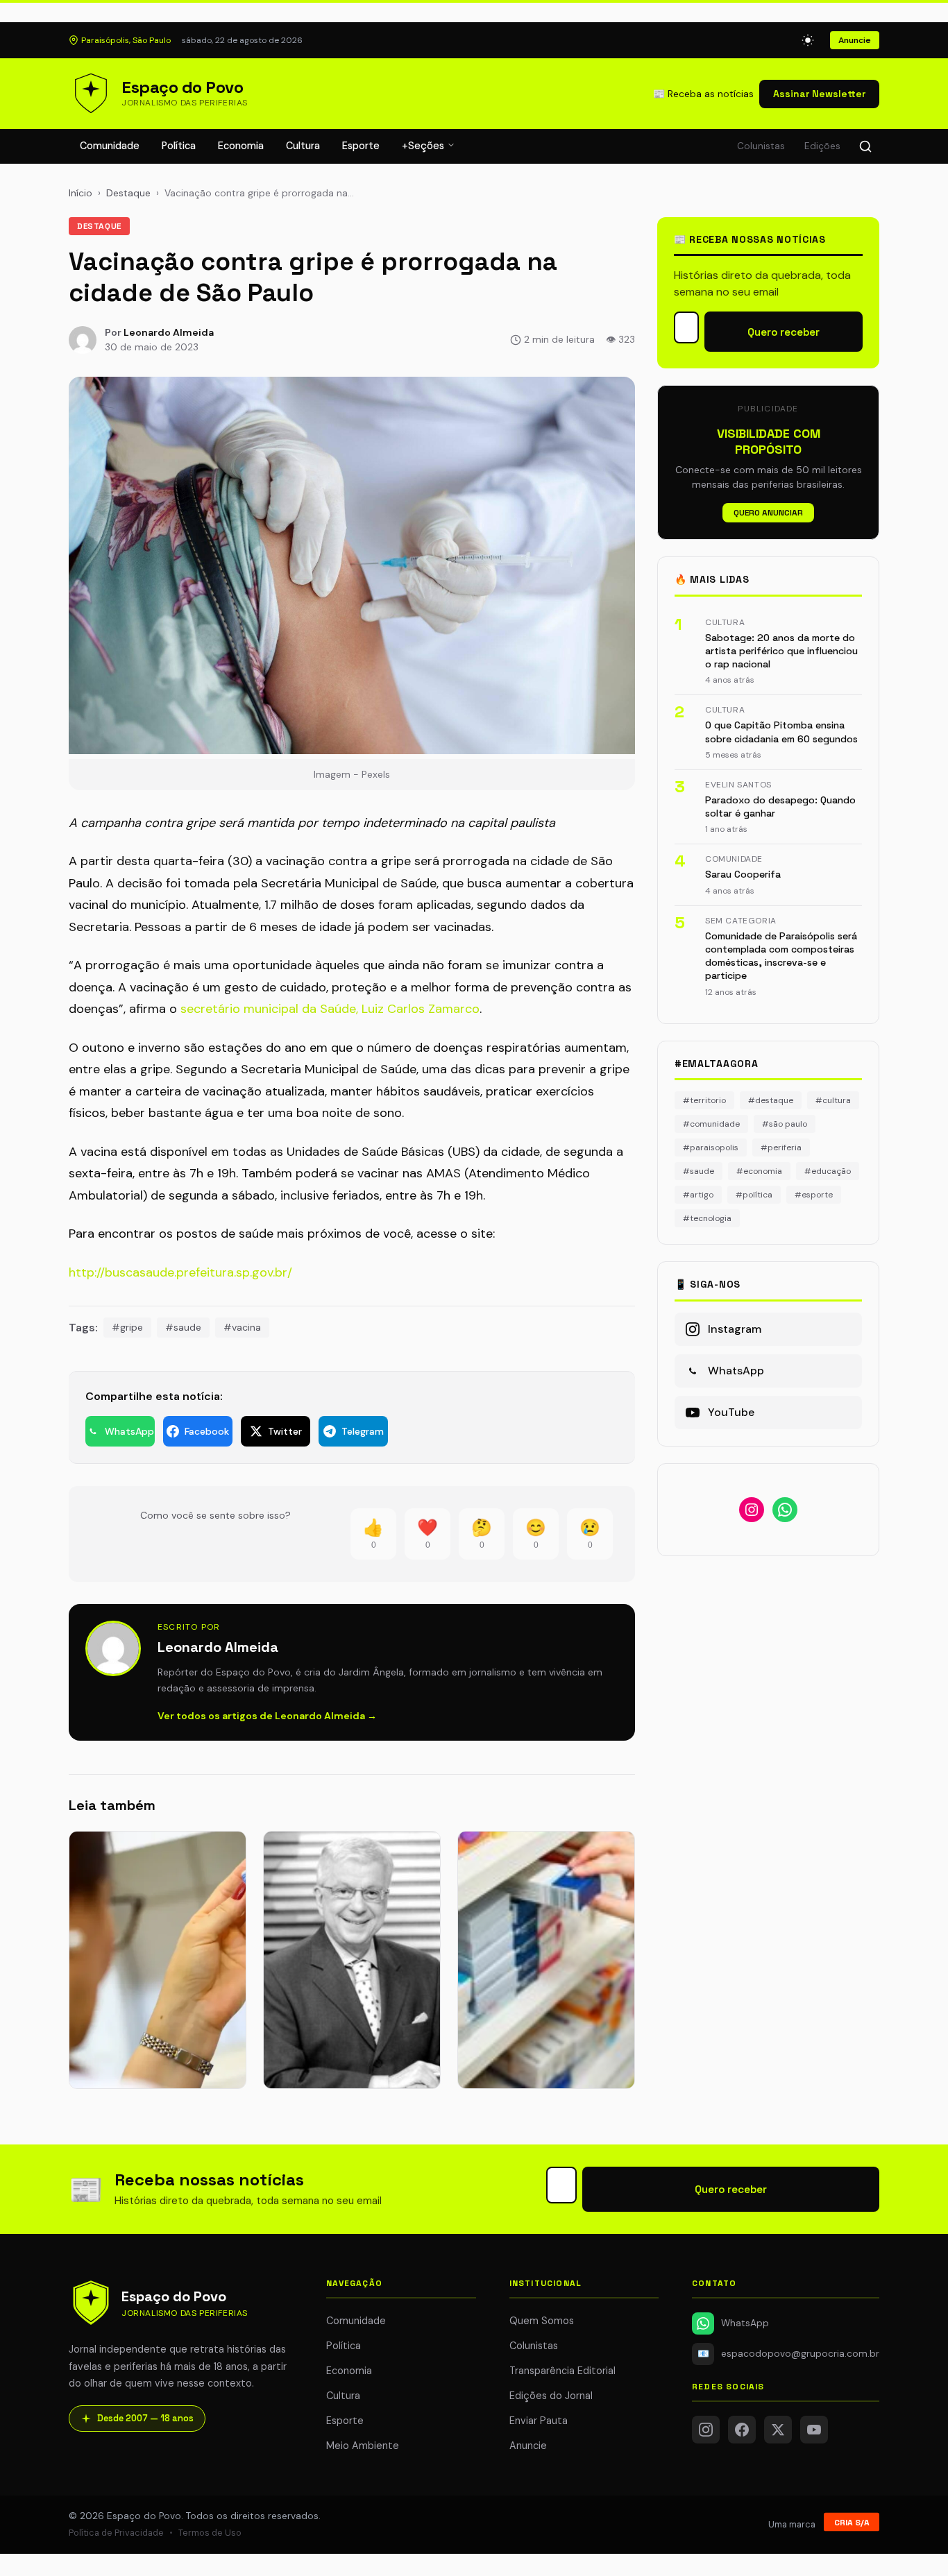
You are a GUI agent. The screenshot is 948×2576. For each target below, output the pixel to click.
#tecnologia (707, 1218)
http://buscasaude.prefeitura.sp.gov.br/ (180, 1272)
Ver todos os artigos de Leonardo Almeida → (267, 1716)
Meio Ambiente (363, 2446)
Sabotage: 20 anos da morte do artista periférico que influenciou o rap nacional (781, 651)
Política (179, 146)
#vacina (242, 1327)
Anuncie (855, 40)
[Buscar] (865, 146)
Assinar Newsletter (819, 94)
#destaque (771, 1100)
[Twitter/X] (778, 2430)
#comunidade (711, 1124)
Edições (822, 146)
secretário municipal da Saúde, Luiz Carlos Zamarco (330, 1009)
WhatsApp (745, 2323)
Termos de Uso (210, 2533)
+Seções (424, 146)
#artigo (698, 1195)
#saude (183, 1327)
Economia (241, 146)
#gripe (127, 1327)
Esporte (361, 146)
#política (754, 1195)
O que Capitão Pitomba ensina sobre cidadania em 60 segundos (781, 732)
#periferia (781, 1148)
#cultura (833, 1100)
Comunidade (110, 146)
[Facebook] (742, 2430)
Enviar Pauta (539, 2421)
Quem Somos (542, 2321)
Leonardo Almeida (169, 332)
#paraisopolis (711, 1148)
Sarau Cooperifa (743, 874)
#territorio (704, 1100)
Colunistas (761, 146)
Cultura (303, 146)
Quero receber (784, 332)
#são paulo (785, 1124)
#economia (759, 1171)
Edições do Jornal (551, 2396)
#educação (828, 1171)
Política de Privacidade (116, 2533)
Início (81, 193)
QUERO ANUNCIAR (768, 513)
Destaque (128, 193)
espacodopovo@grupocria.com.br (788, 2354)
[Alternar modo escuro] (808, 40)
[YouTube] (814, 2430)
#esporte (814, 1195)
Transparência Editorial (562, 2371)
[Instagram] (706, 2430)
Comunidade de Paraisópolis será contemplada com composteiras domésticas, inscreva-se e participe (781, 956)
